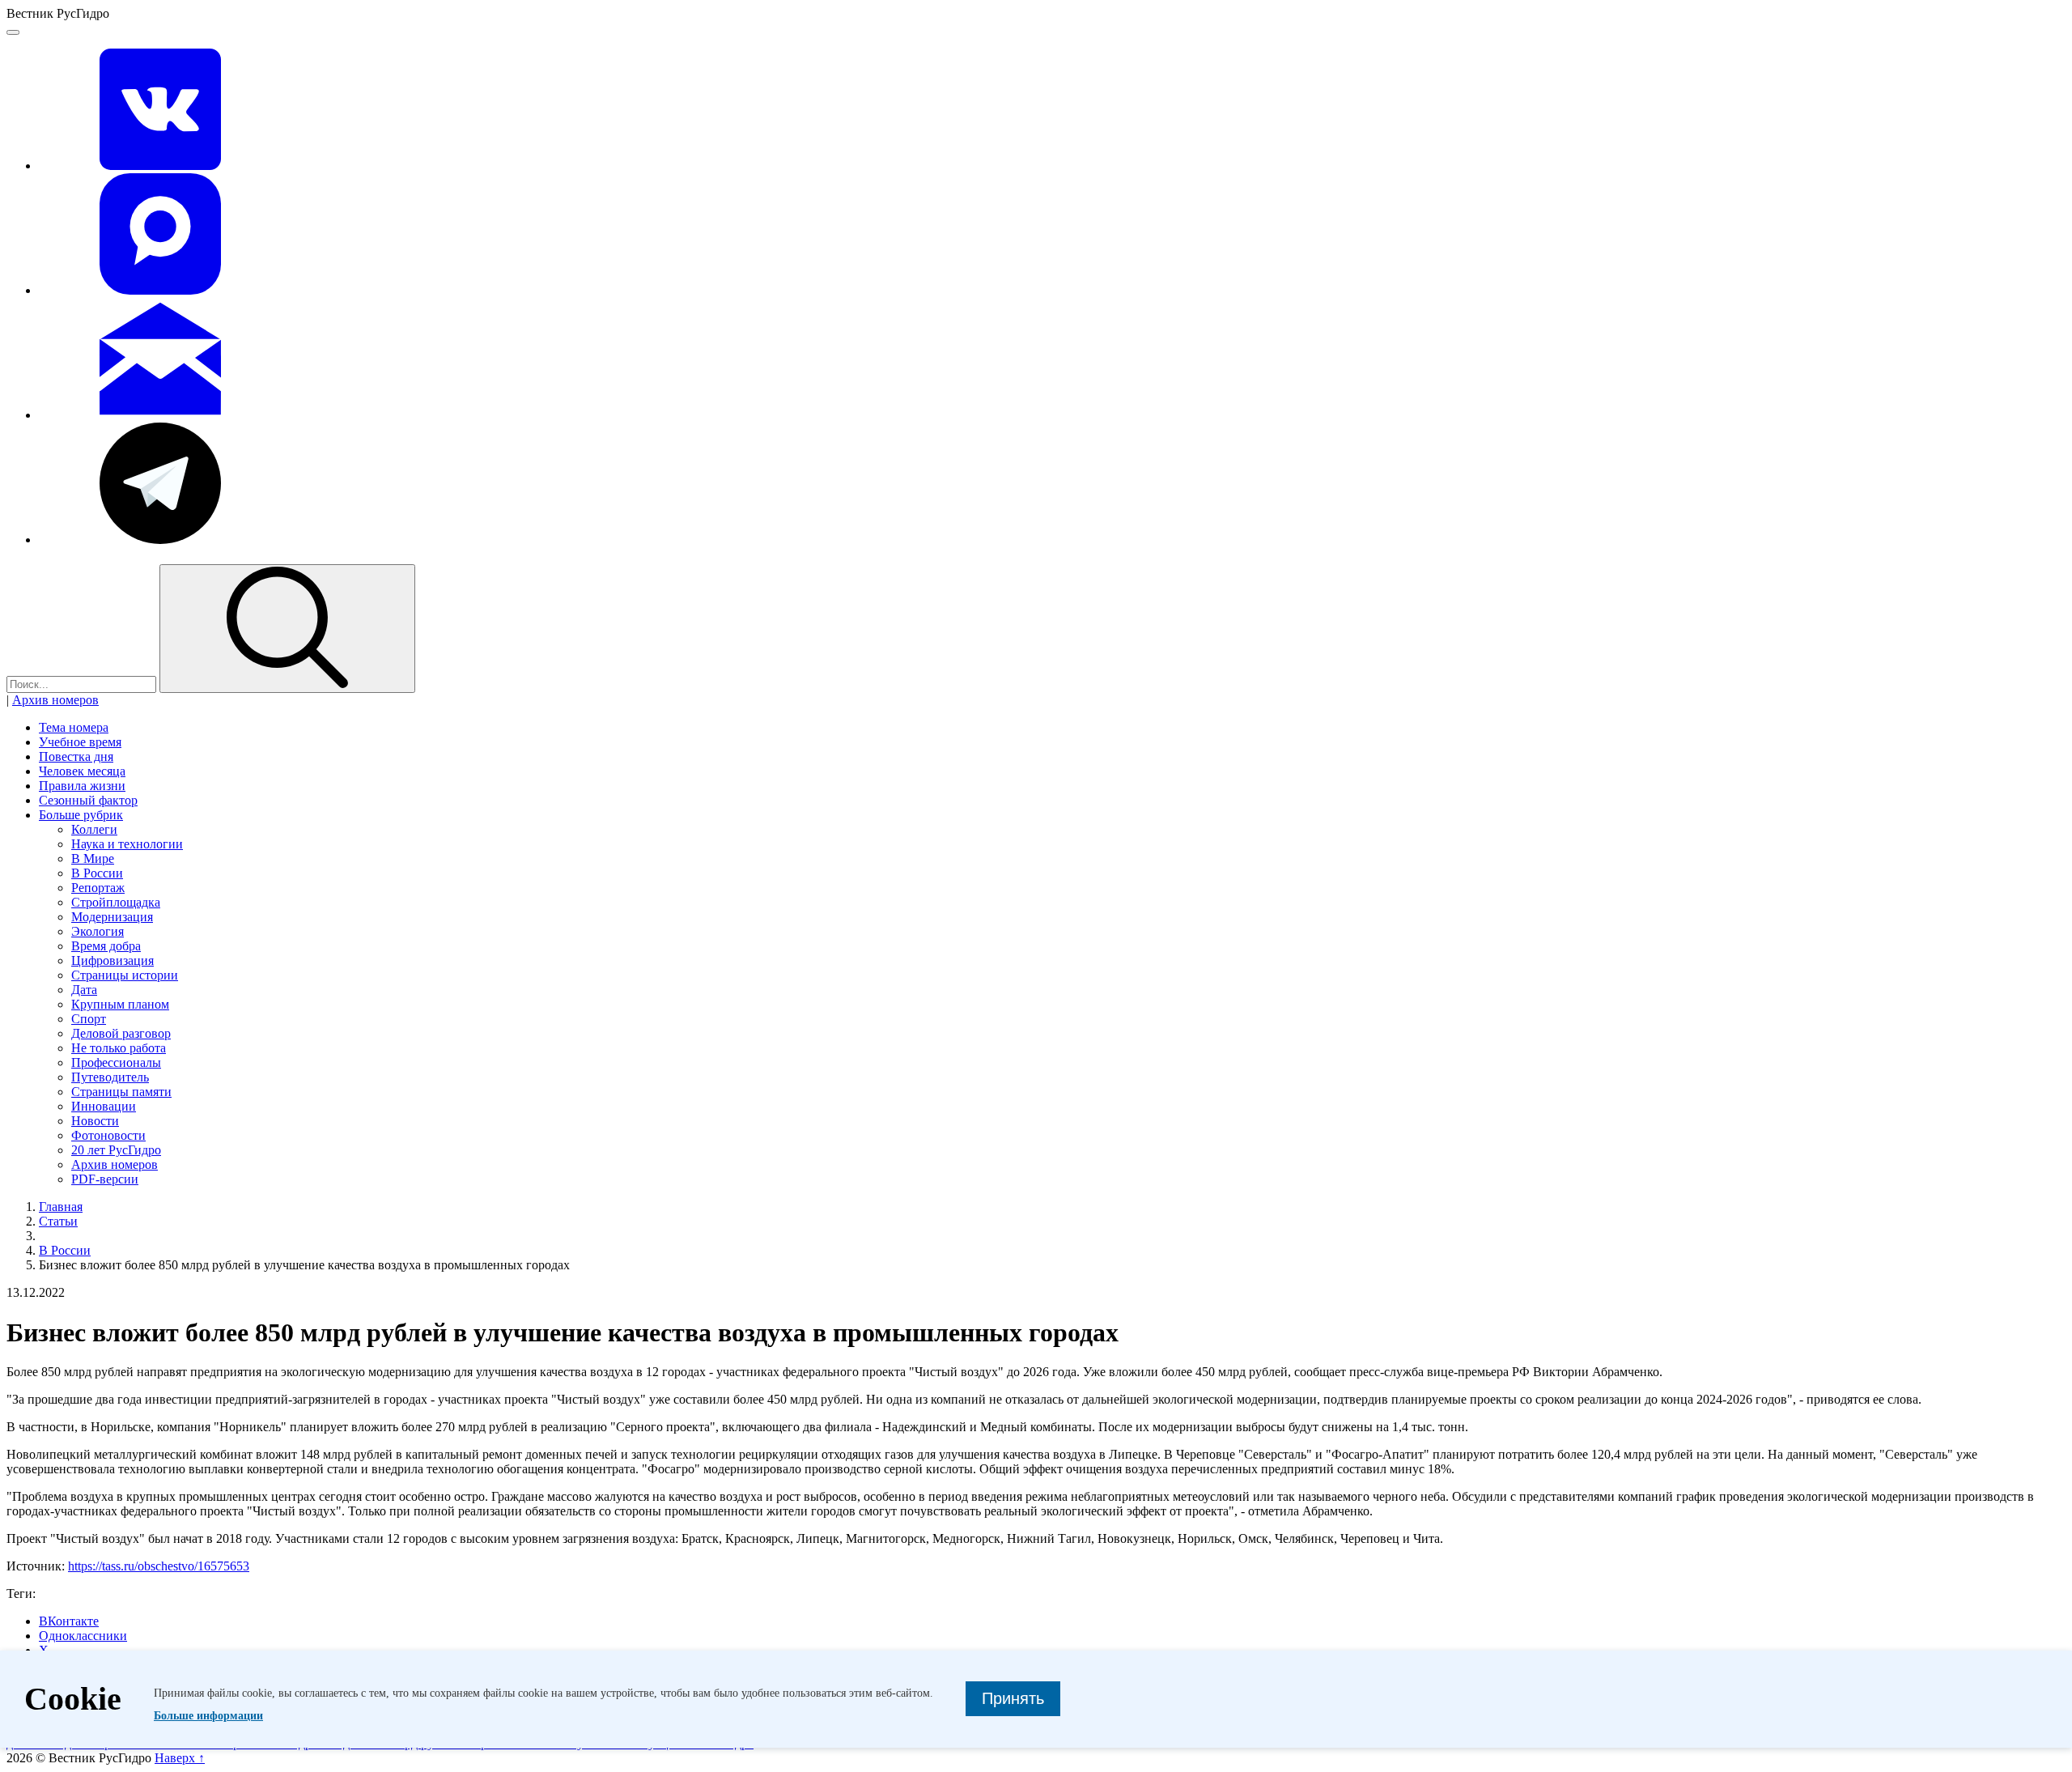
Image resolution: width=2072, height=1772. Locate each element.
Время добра (106, 946)
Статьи (58, 1221)
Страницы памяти (121, 1092)
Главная (61, 1207)
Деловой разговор (121, 1033)
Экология (98, 931)
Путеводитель (110, 1077)
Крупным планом (120, 1004)
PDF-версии (105, 1179)
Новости (95, 1121)
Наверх (180, 1758)
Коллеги (94, 829)
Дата (84, 990)
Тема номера (74, 727)
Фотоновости (108, 1135)
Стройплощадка (116, 902)
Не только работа (119, 1048)
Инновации (104, 1106)
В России (97, 873)
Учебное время (80, 742)
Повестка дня (76, 756)
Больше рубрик (81, 815)
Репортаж (98, 888)
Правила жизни (82, 786)
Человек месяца (82, 771)
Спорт (89, 1019)
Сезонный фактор (88, 800)
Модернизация (112, 917)
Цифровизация (113, 960)
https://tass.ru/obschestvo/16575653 (159, 1566)
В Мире (93, 858)
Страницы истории (125, 975)
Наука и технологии (127, 844)
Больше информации (208, 1716)
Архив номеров (55, 700)
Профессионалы (116, 1062)
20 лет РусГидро (116, 1150)
